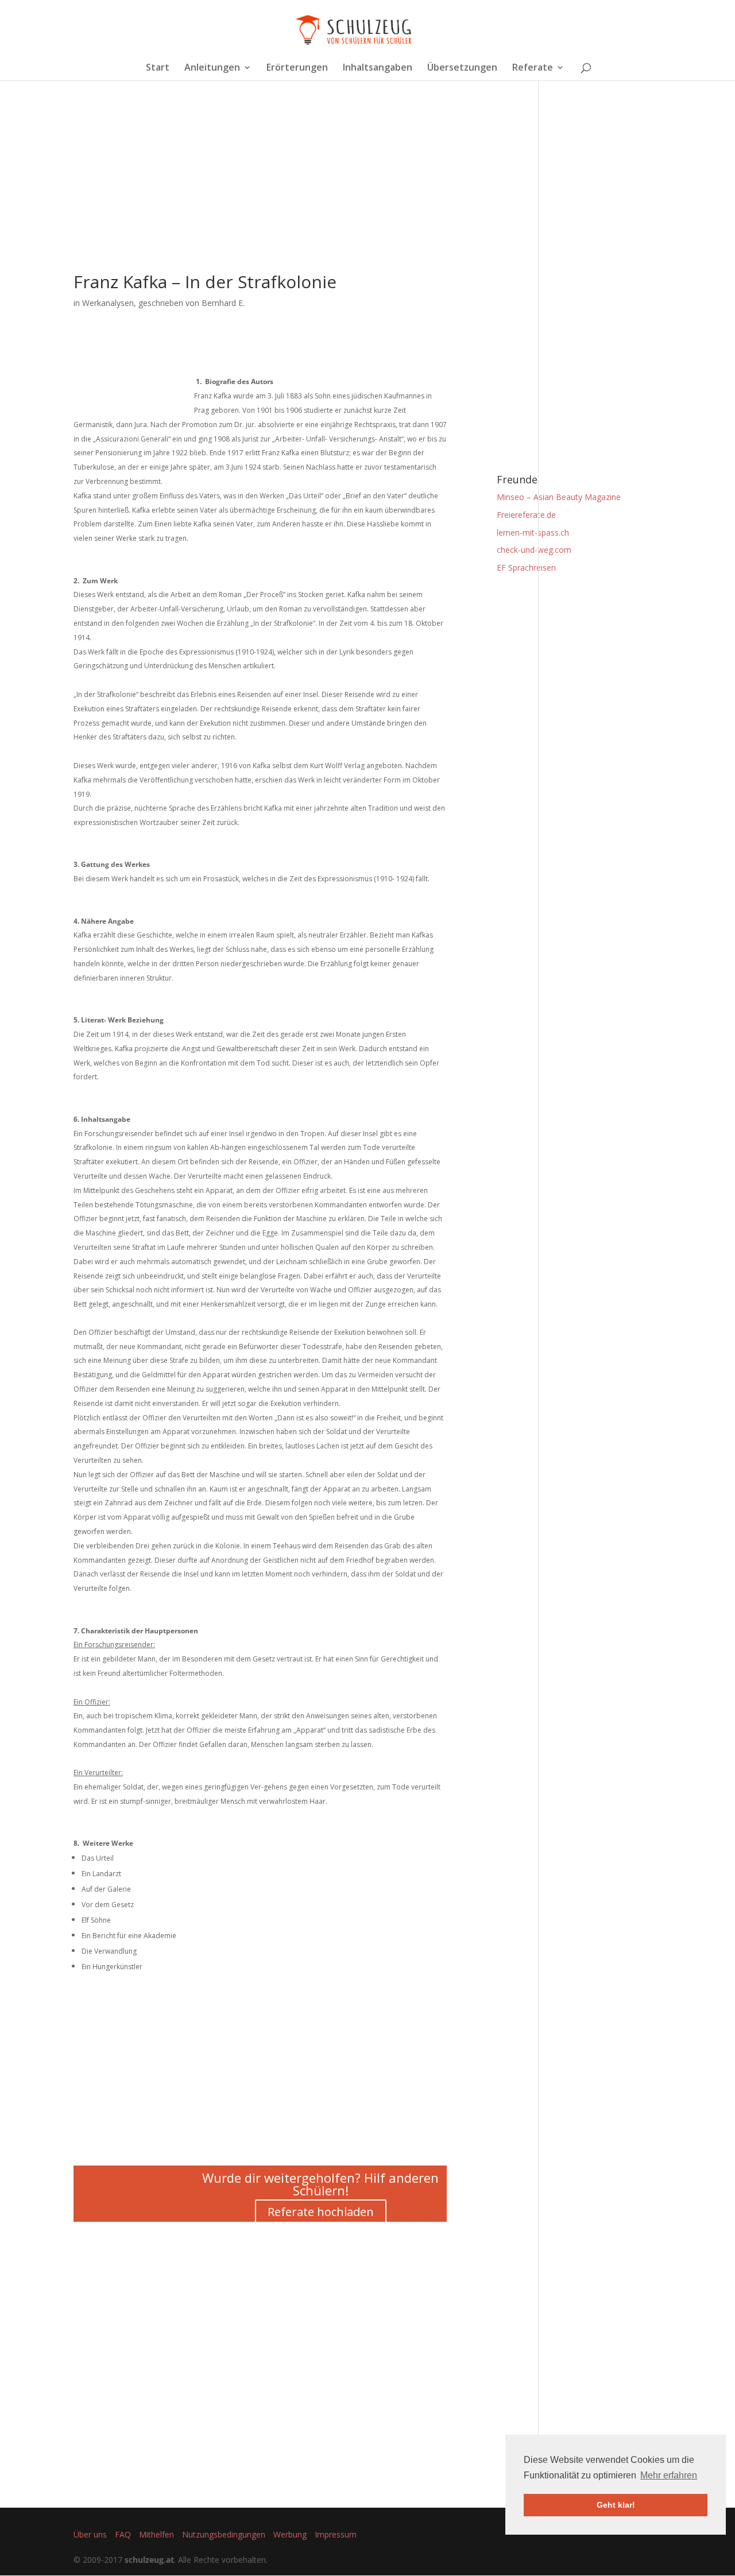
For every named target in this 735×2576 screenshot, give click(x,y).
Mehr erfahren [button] (669, 2475)
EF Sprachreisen (526, 568)
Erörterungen (297, 68)
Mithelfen (156, 2534)
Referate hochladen (321, 2212)
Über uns (90, 2534)
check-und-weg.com (534, 550)
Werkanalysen (108, 303)
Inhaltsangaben (378, 68)
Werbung (290, 2534)
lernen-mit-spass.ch (533, 532)
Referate (533, 68)
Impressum (336, 2534)
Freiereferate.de (526, 515)
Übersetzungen (462, 68)
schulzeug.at (149, 2560)
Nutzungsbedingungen (224, 2534)
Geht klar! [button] (616, 2505)
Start (158, 68)
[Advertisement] (260, 193)
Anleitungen (212, 68)
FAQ (123, 2534)
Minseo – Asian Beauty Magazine (559, 497)
